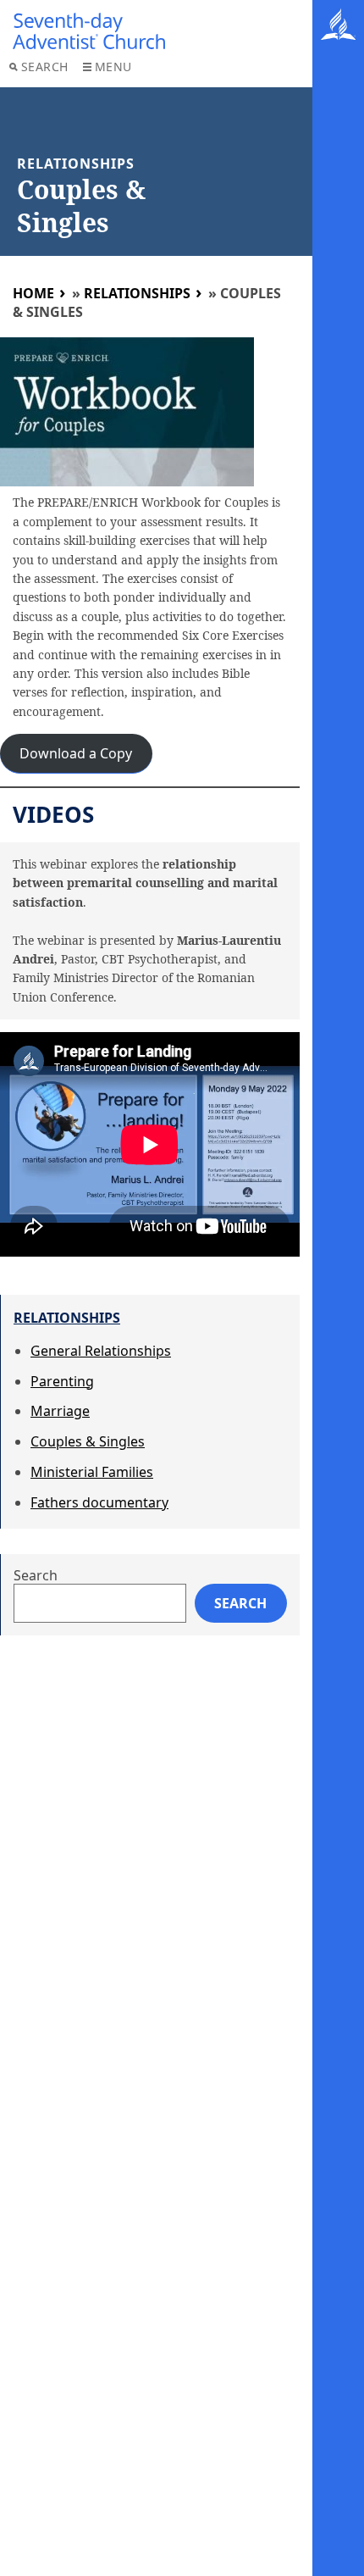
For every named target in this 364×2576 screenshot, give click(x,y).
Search (45, 67)
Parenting (62, 1381)
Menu (113, 67)
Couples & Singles (88, 1441)
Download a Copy (76, 753)
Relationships (137, 293)
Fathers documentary (99, 1502)
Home (33, 293)
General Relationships (101, 1351)
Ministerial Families (92, 1472)
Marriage (60, 1411)
